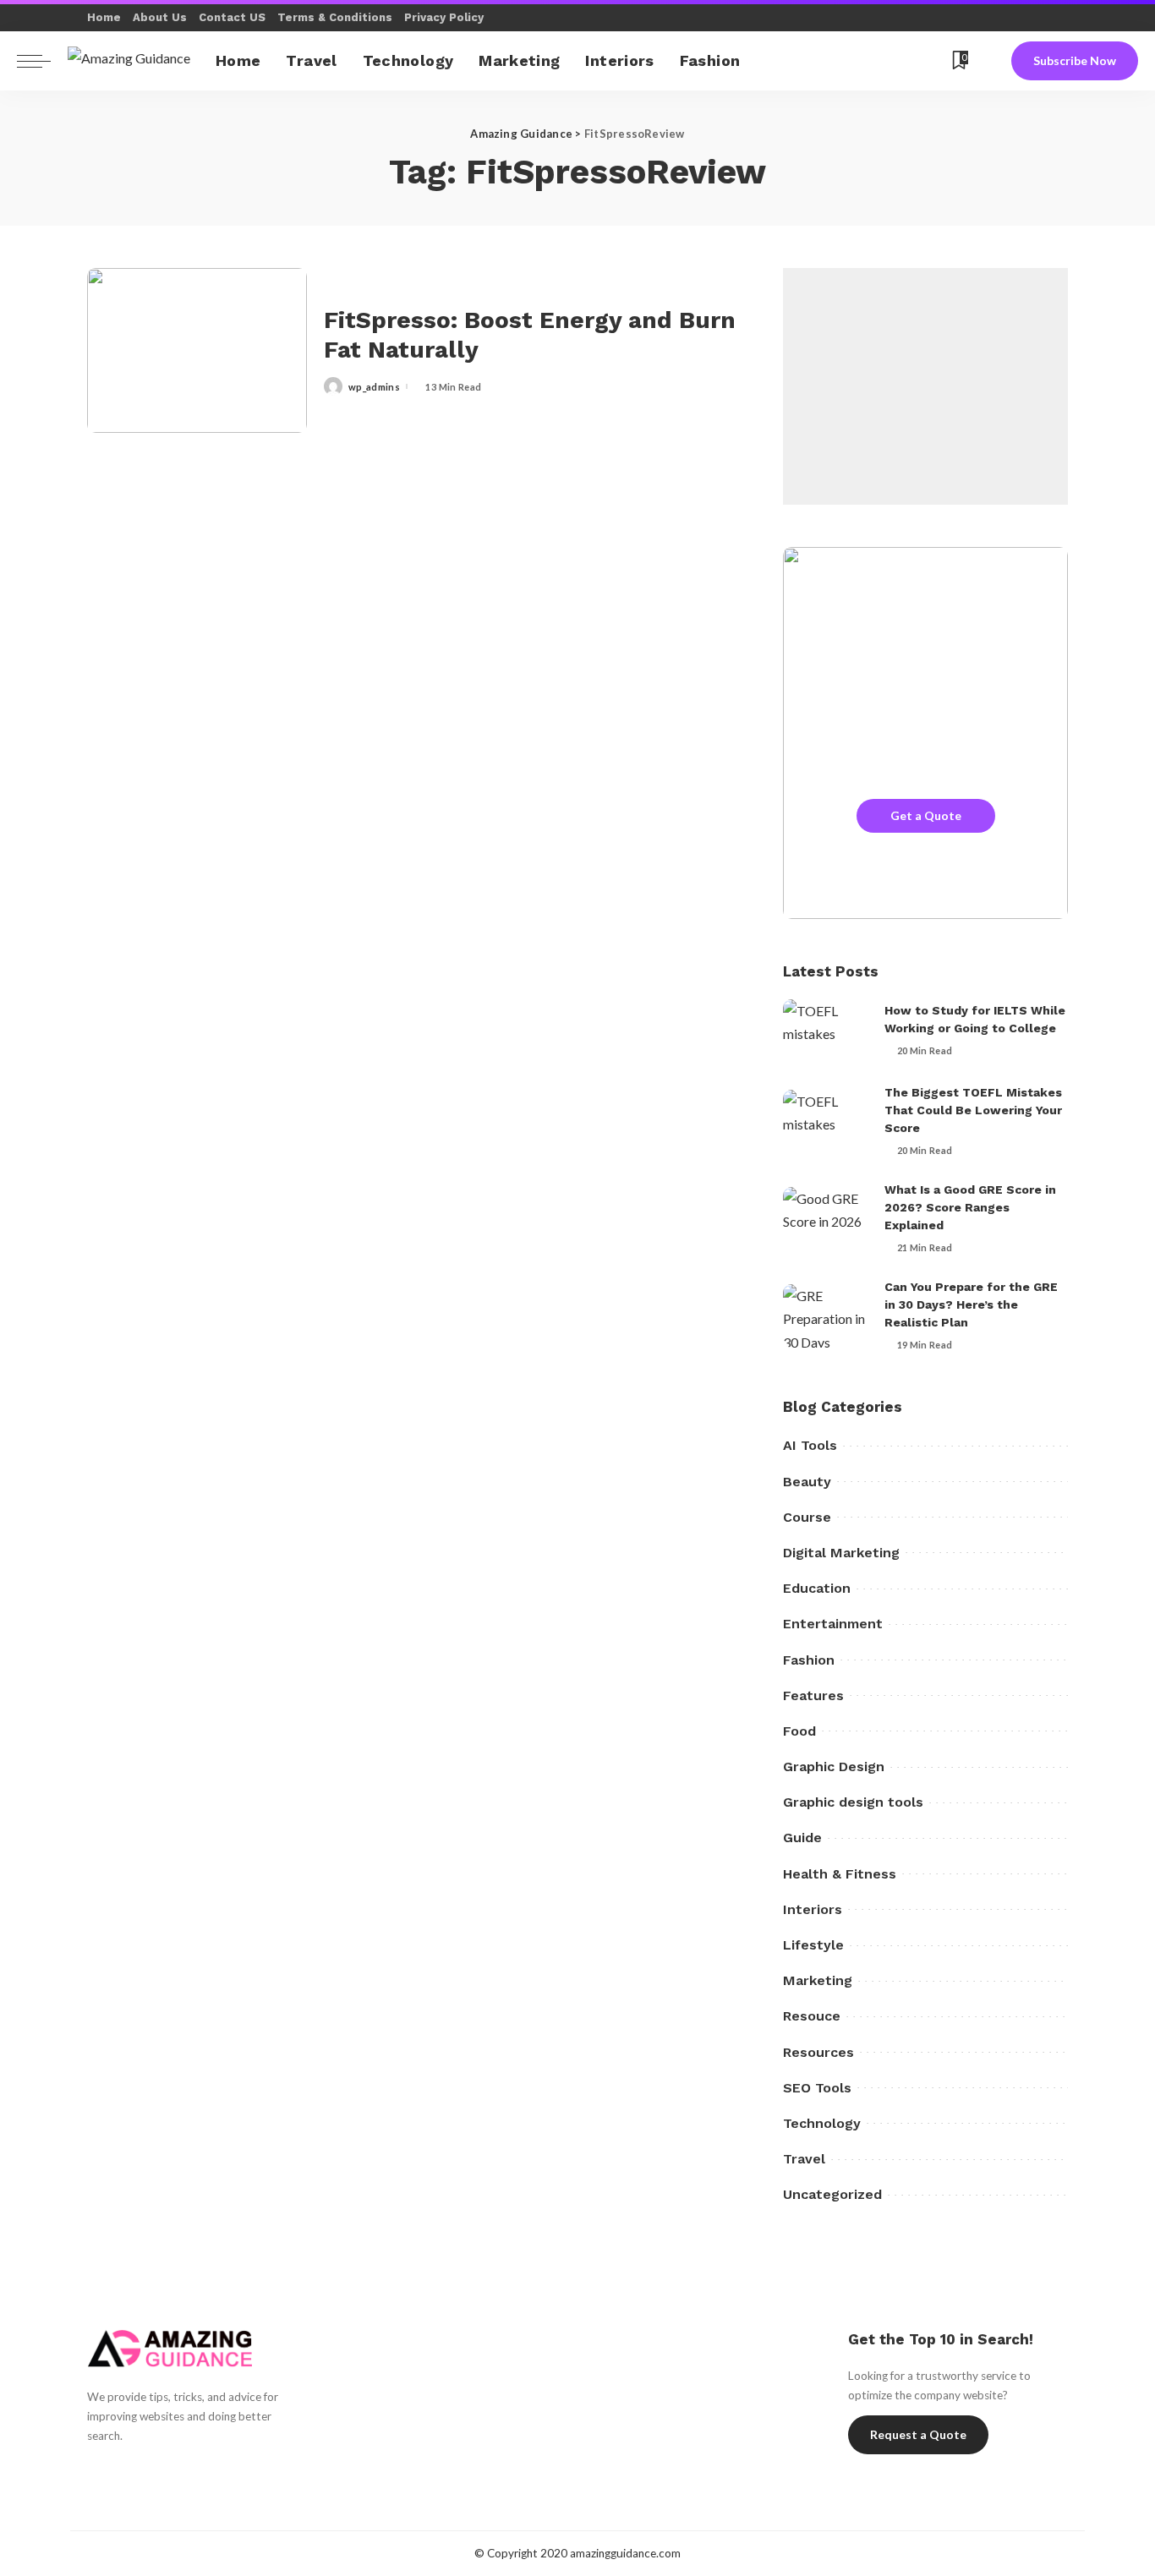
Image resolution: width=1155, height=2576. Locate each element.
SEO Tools (817, 2088)
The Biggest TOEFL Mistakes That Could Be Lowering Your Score (973, 1110)
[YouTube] (868, 61)
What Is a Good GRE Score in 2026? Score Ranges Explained (970, 1207)
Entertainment (833, 1624)
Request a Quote (918, 2434)
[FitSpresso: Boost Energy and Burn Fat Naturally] (197, 350)
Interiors (813, 1909)
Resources (818, 2052)
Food (799, 1731)
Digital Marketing (841, 1553)
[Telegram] (910, 61)
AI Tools (810, 1445)
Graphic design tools (853, 1802)
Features (813, 1695)
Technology (822, 2123)
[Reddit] (889, 61)
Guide (802, 1838)
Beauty (807, 1482)
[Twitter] (826, 61)
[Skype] (847, 61)
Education (817, 1588)
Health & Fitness (840, 1874)
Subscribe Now (1075, 60)
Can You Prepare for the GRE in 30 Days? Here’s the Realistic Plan (971, 1304)
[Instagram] (184, 2473)
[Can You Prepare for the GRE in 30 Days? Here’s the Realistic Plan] (825, 1316)
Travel (804, 2159)
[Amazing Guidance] (129, 60)
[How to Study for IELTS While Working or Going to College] (825, 1031)
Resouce (812, 2016)
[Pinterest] (155, 2473)
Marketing (818, 1980)
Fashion (809, 1660)
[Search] (989, 61)
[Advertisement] (925, 386)
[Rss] (931, 61)
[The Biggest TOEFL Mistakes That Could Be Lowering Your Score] (825, 1121)
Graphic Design (834, 1767)
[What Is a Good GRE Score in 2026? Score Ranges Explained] (825, 1219)
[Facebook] (805, 61)
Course (807, 1517)
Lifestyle (813, 1945)
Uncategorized (832, 2194)
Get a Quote (926, 815)
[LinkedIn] (213, 2473)
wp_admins (374, 387)
